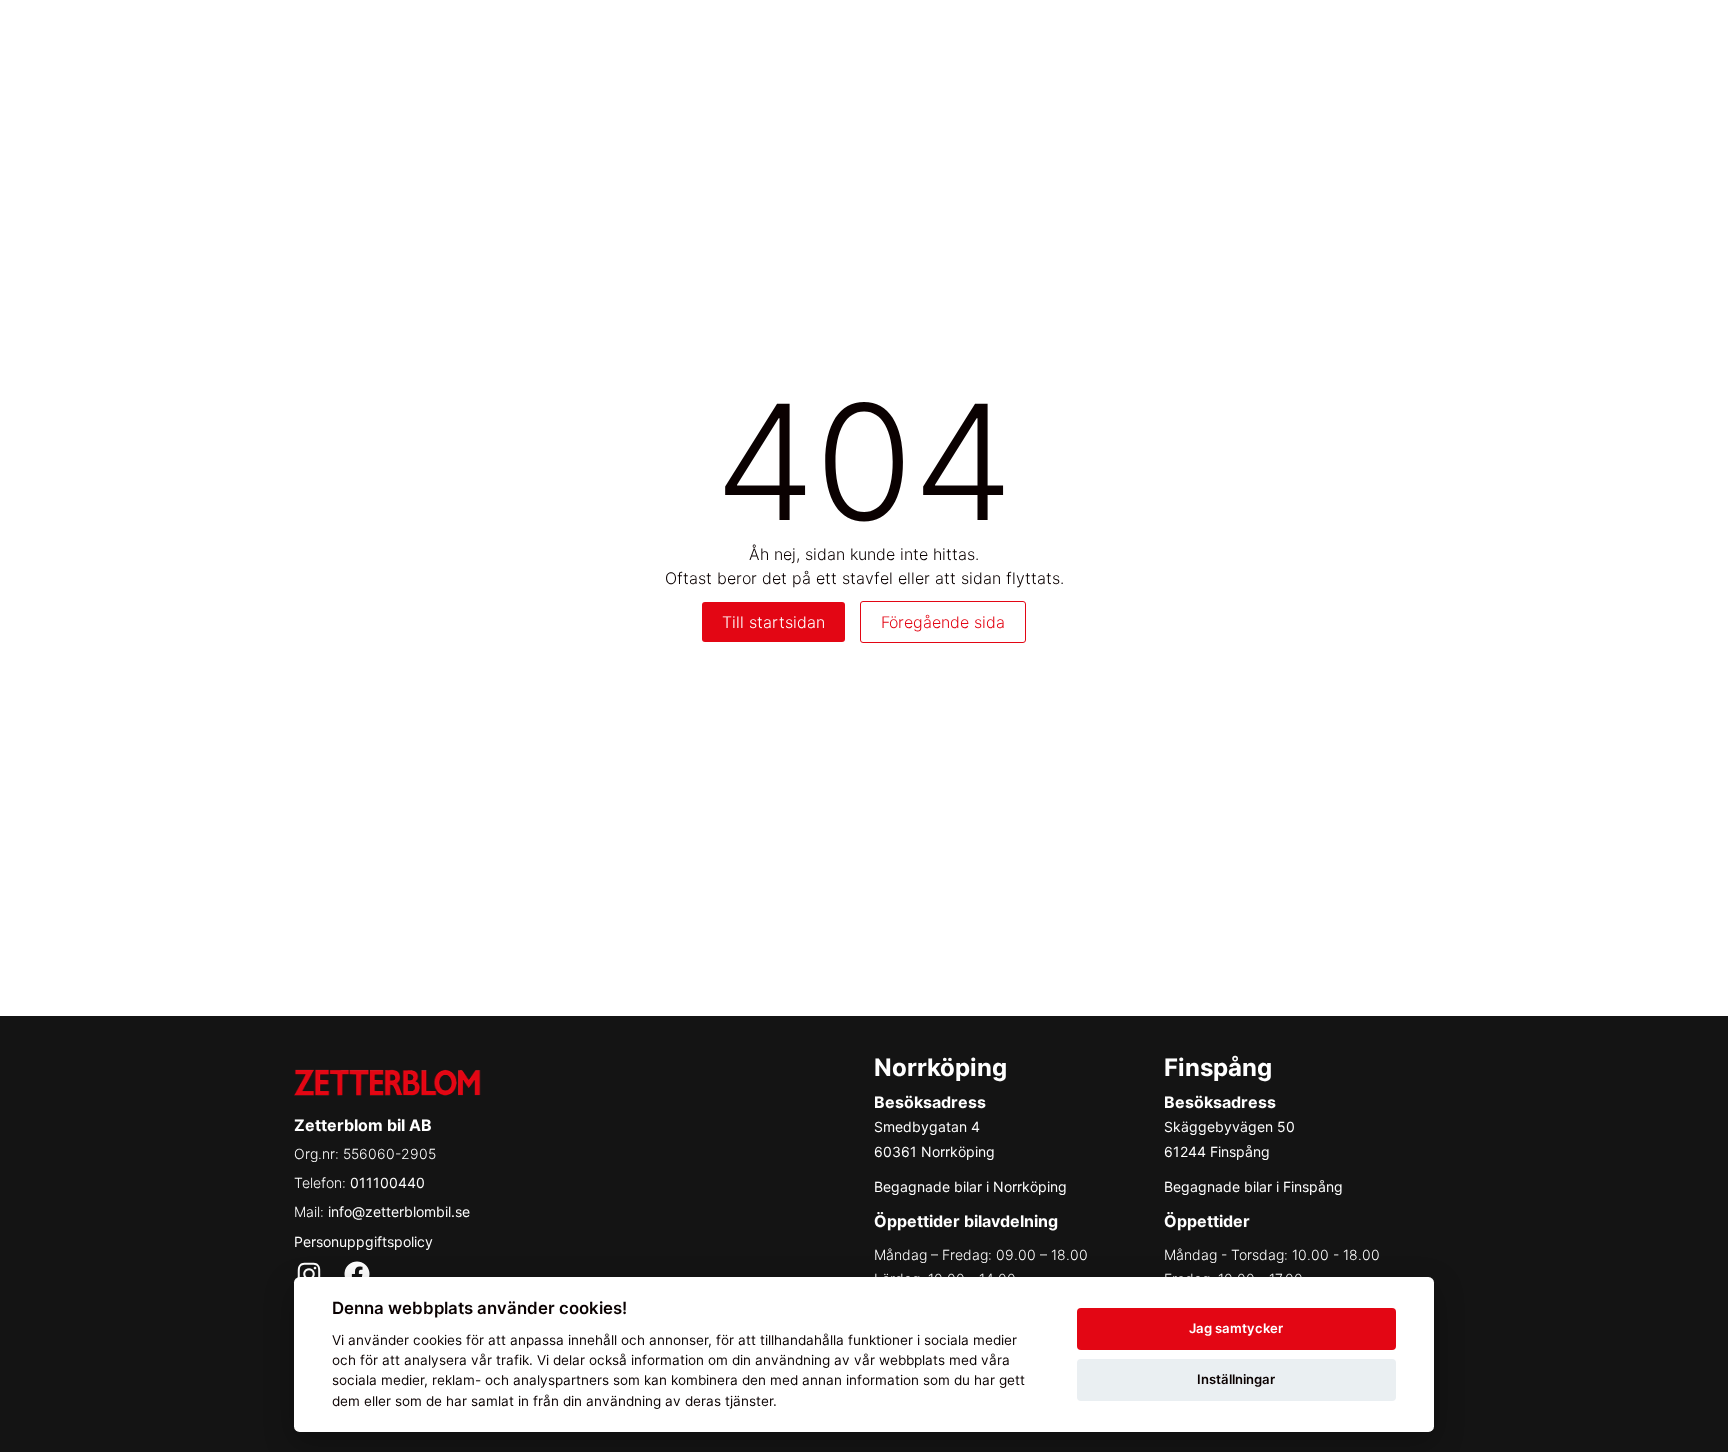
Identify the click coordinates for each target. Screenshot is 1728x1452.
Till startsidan (773, 622)
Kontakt (1606, 40)
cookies (437, 1340)
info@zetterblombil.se (399, 1211)
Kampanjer (1495, 40)
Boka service (1365, 40)
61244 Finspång (1217, 1151)
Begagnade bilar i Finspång (1253, 1186)
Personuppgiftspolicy (363, 1241)
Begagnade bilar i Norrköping (970, 1186)
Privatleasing (1062, 40)
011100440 (387, 1182)
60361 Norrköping (934, 1151)
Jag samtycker (1236, 1328)
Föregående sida (943, 622)
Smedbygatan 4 (927, 1126)
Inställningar (1236, 1379)
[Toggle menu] (1682, 40)
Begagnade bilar (1214, 40)
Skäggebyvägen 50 (1229, 1126)
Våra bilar (937, 40)
